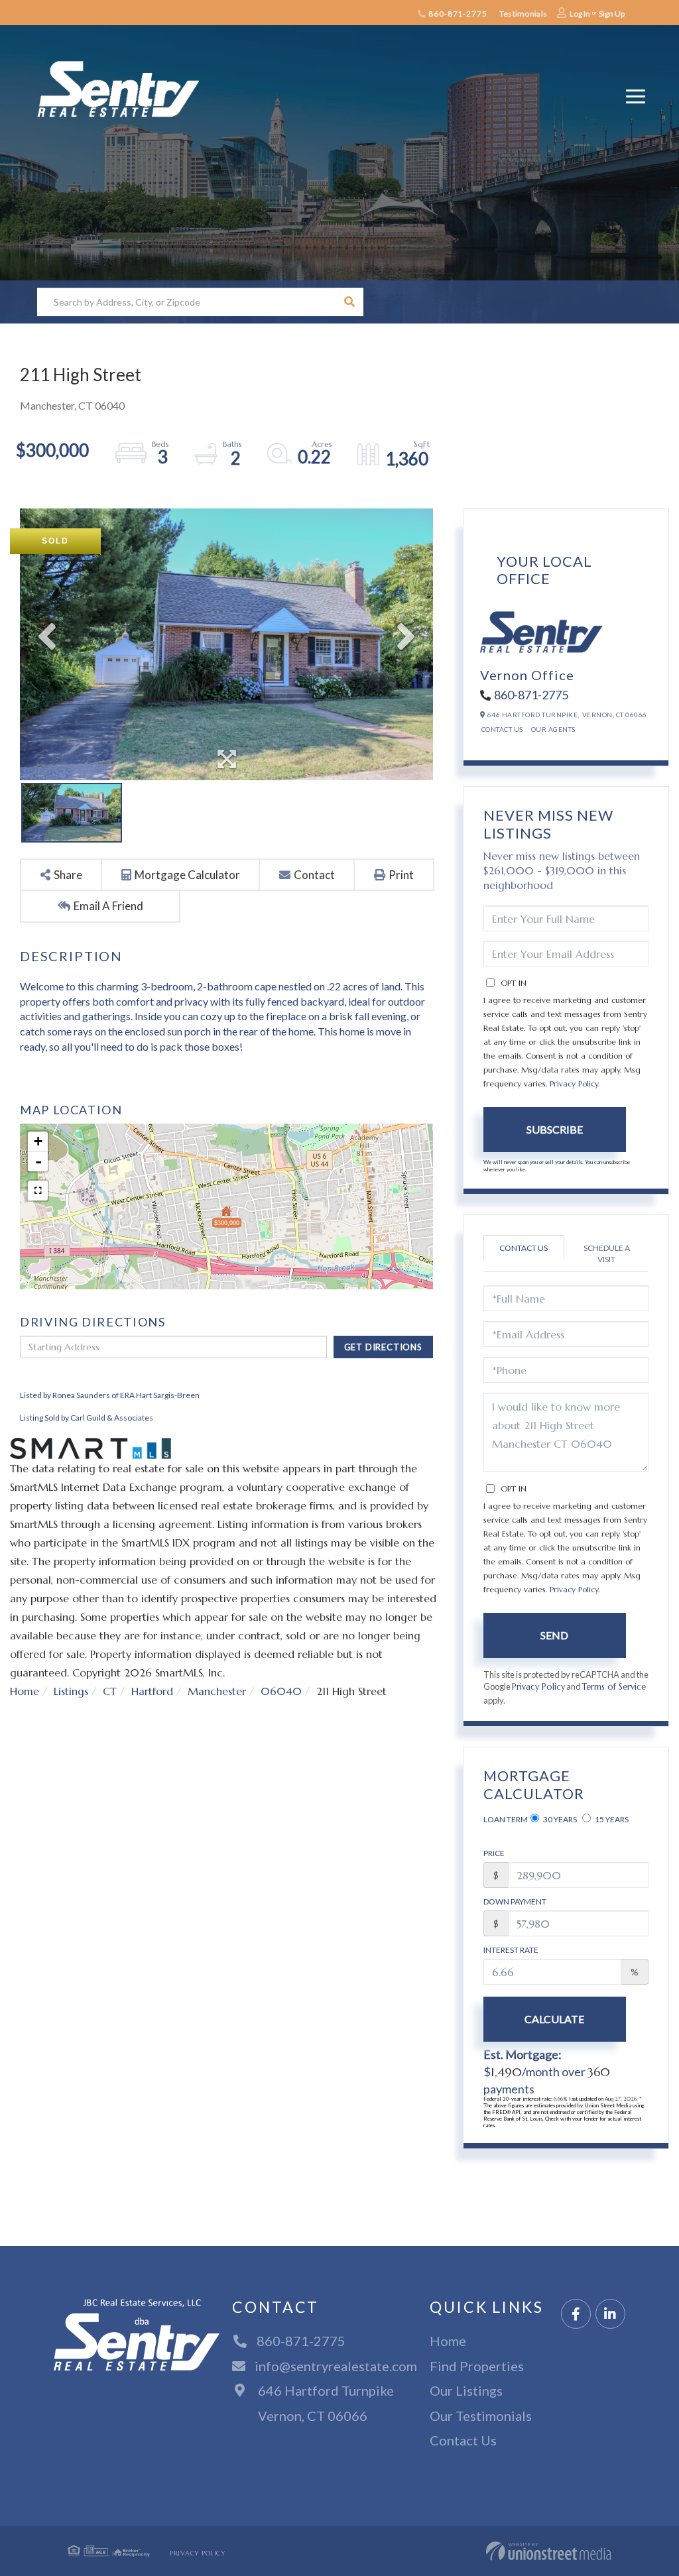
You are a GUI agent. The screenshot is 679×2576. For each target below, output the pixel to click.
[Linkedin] (610, 2314)
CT (110, 1691)
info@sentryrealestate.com (336, 2366)
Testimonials (523, 14)
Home (25, 1691)
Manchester (217, 1691)
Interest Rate (511, 1950)
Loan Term (506, 1819)
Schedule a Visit (607, 1254)
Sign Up (612, 14)
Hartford (152, 1691)
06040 (281, 1691)
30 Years (559, 1819)
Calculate (554, 2019)
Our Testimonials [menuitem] (481, 2416)
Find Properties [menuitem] (477, 2366)
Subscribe (555, 1129)
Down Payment (515, 1902)
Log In (580, 14)
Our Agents (553, 729)
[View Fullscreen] (38, 1191)
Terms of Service (614, 1687)
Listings (71, 1691)
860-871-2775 (457, 14)
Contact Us (502, 729)
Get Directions (383, 1347)
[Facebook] (576, 2314)
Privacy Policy (574, 1083)
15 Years (611, 1819)
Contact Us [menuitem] (463, 2440)
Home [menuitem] (448, 2341)
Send (554, 1635)
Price (494, 1853)
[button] (349, 302)
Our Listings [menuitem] (466, 2390)
